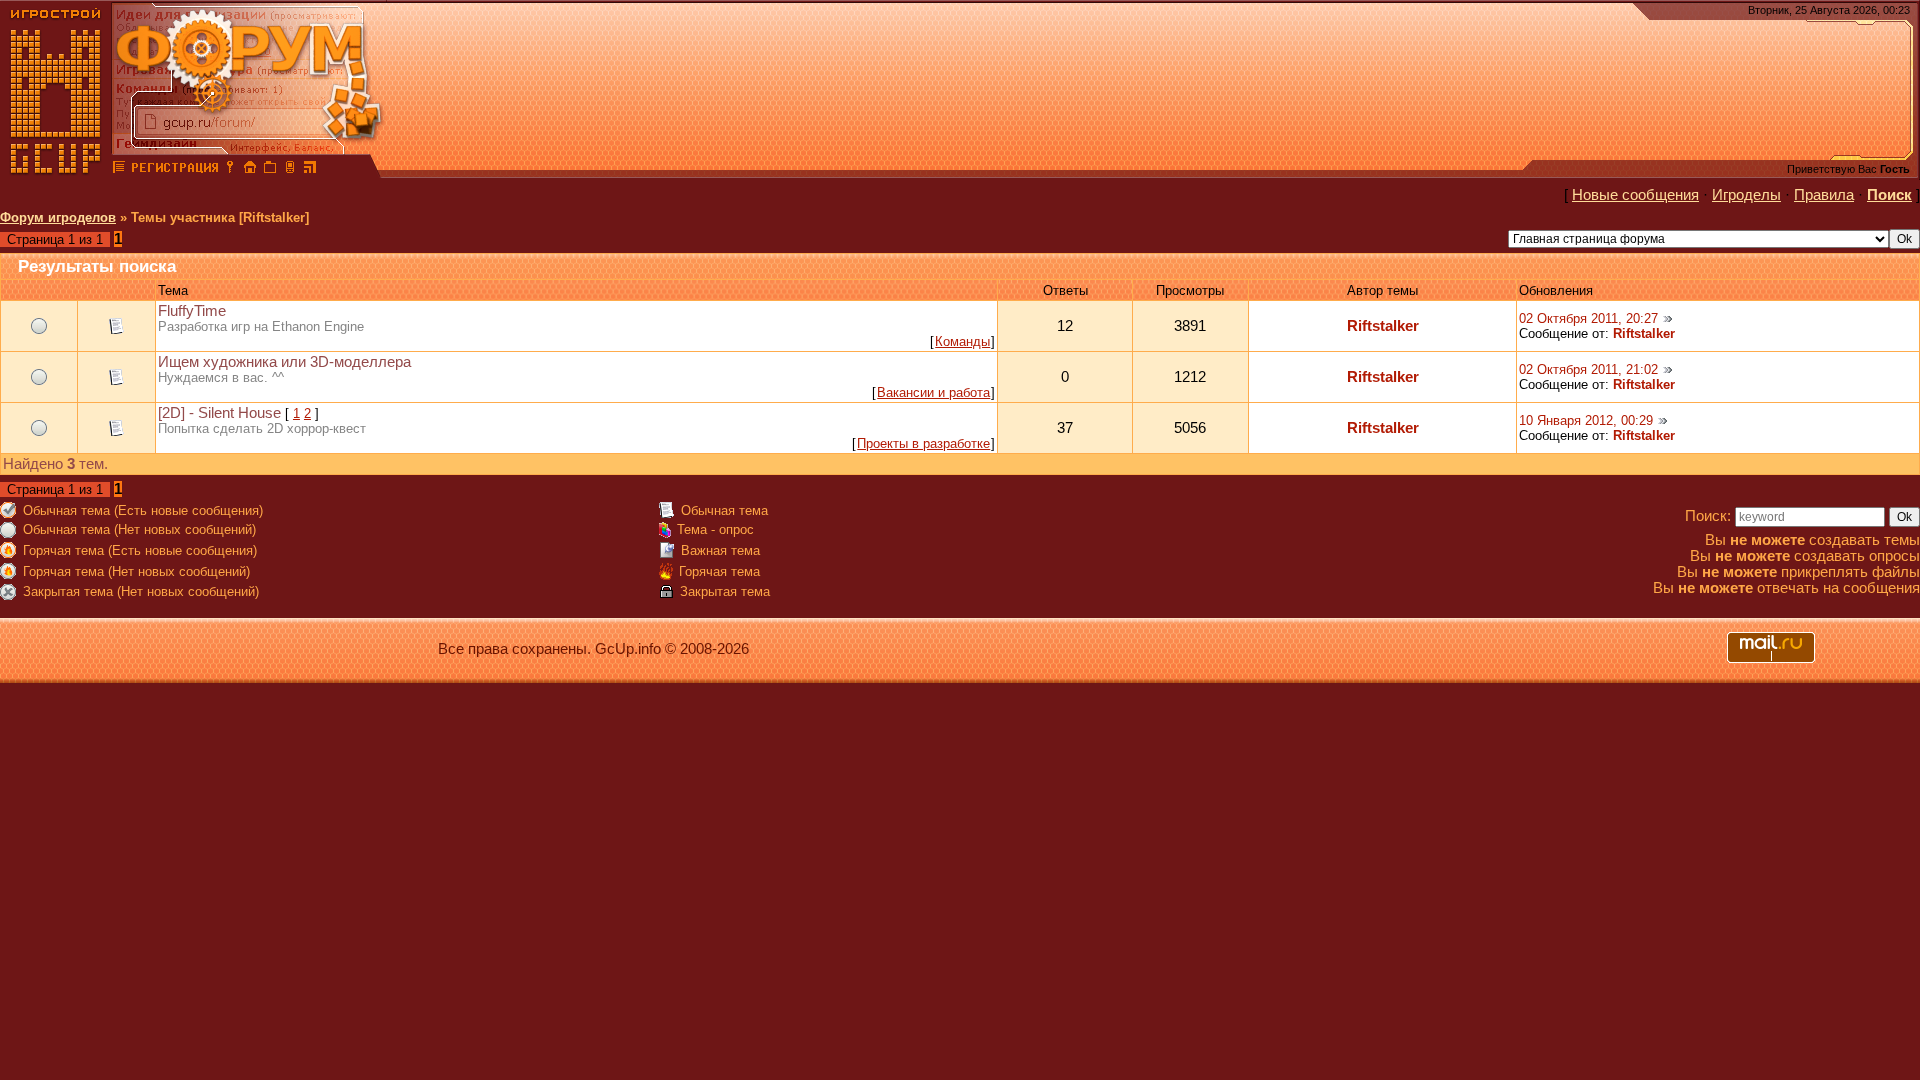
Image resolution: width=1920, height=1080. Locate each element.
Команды (962, 341)
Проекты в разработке (923, 443)
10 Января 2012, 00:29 (1586, 420)
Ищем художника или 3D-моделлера (284, 362)
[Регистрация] (174, 170)
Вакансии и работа (933, 392)
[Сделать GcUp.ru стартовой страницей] (250, 170)
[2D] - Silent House (219, 413)
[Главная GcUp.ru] (56, 170)
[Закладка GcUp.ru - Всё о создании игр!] (270, 170)
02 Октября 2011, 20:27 (1588, 318)
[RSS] (310, 170)
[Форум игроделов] (119, 170)
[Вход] (230, 170)
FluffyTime (192, 311)
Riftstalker (1383, 326)
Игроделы (1746, 195)
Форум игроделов (58, 217)
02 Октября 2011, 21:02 (1588, 369)
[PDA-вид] (290, 170)
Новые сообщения (1635, 195)
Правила (1824, 195)
